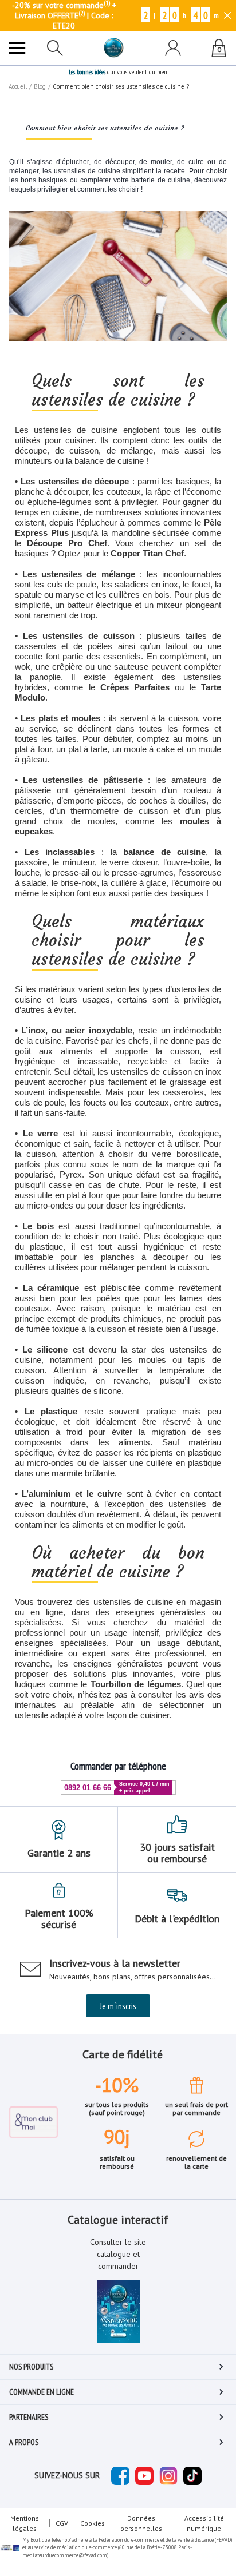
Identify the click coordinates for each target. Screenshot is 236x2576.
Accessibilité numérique (204, 2523)
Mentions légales (25, 2523)
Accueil (18, 86)
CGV (62, 2523)
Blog (40, 86)
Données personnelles (141, 2523)
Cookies (93, 2523)
